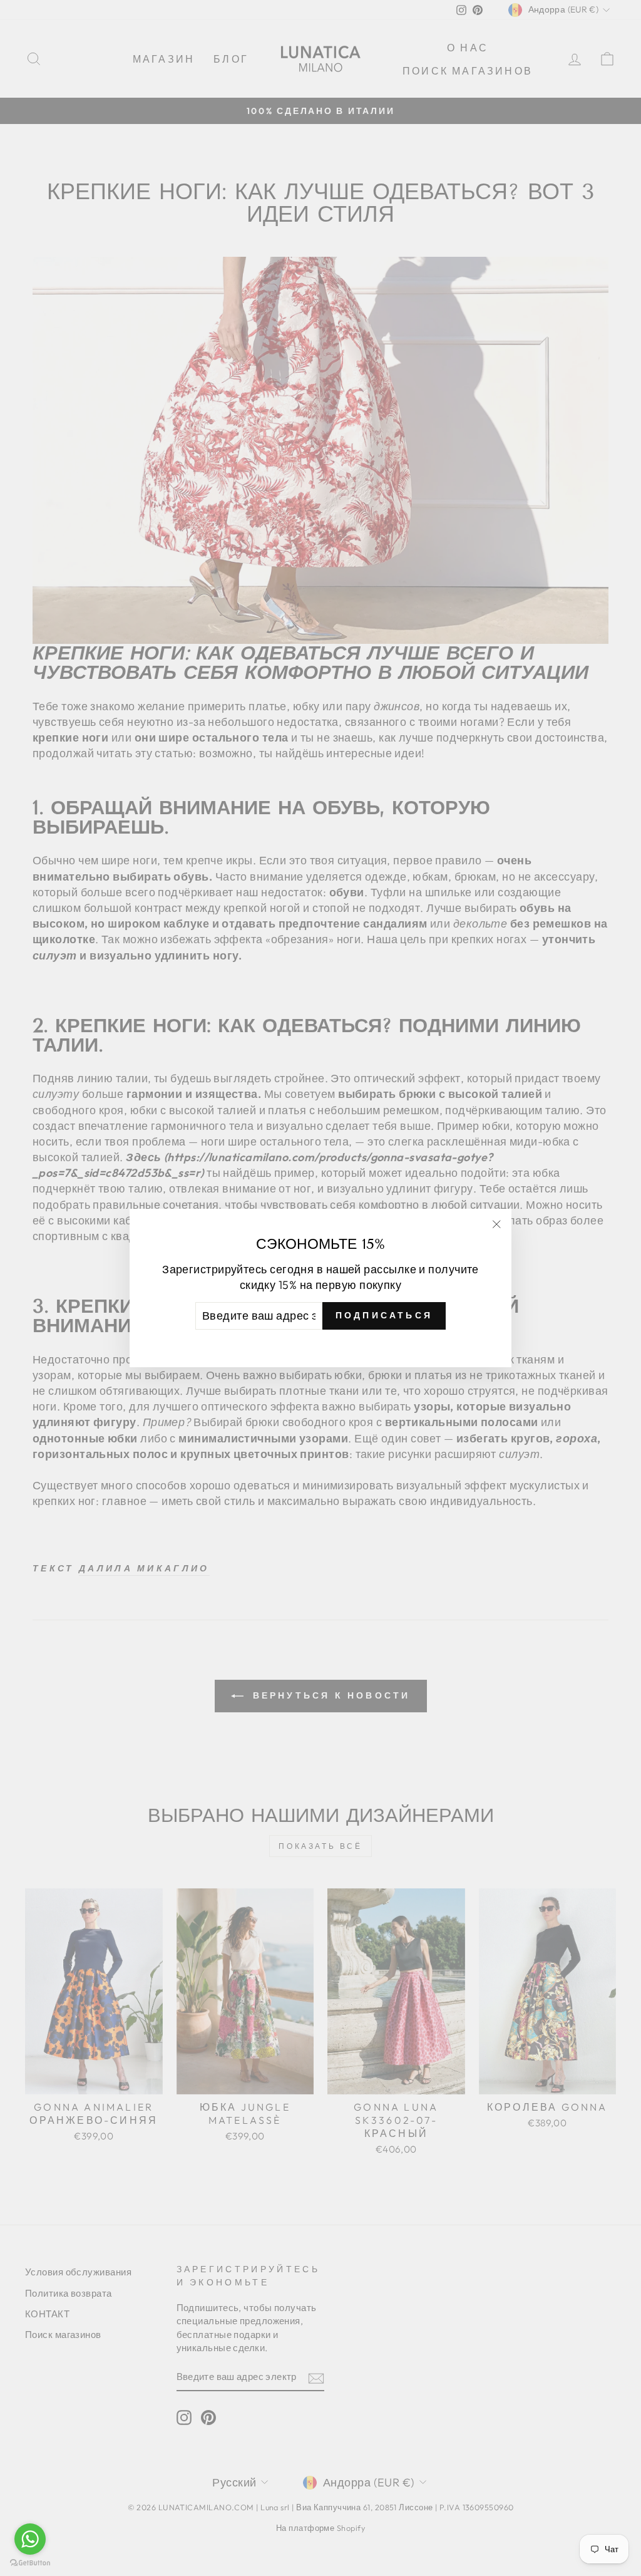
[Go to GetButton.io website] (30, 2563)
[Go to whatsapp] (30, 2539)
